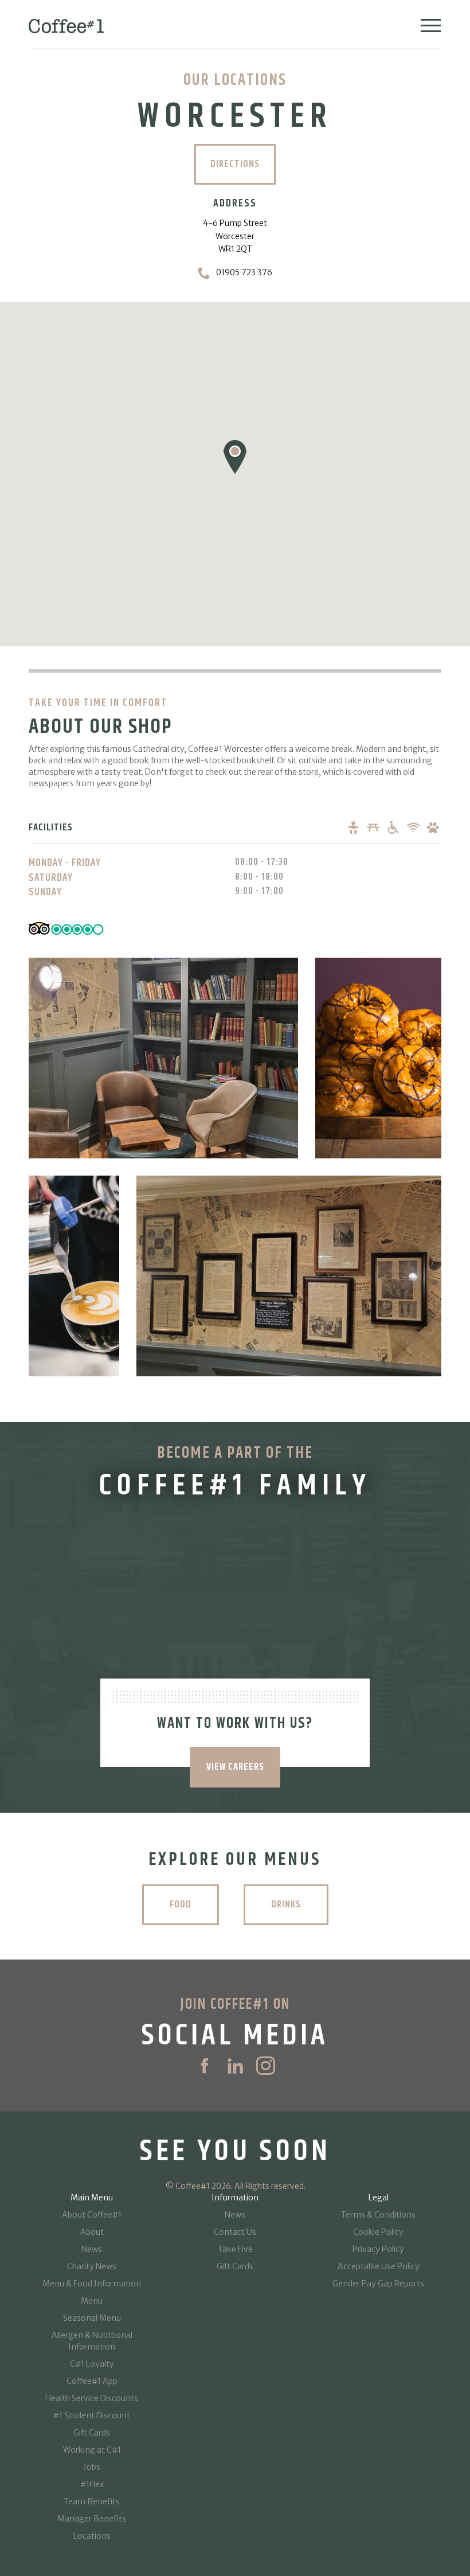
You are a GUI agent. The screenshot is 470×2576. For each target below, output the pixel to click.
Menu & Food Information (92, 2284)
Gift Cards (92, 2433)
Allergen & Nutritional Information (92, 2341)
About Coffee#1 (92, 2215)
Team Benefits (92, 2501)
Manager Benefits (92, 2519)
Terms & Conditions (378, 2215)
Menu (92, 2301)
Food (181, 1904)
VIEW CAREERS (235, 1767)
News (92, 2249)
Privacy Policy (378, 2249)
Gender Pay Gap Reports (378, 2284)
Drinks (286, 1904)
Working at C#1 (92, 2450)
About (92, 2232)
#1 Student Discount (92, 2415)
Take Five (235, 2249)
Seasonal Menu (92, 2318)
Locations (92, 2536)
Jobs (92, 2467)
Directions (235, 164)
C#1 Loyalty (92, 2364)
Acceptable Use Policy (379, 2266)
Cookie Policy (378, 2232)
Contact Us (235, 2232)
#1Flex (92, 2484)
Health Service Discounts (92, 2398)
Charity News (92, 2266)
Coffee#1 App (92, 2381)
